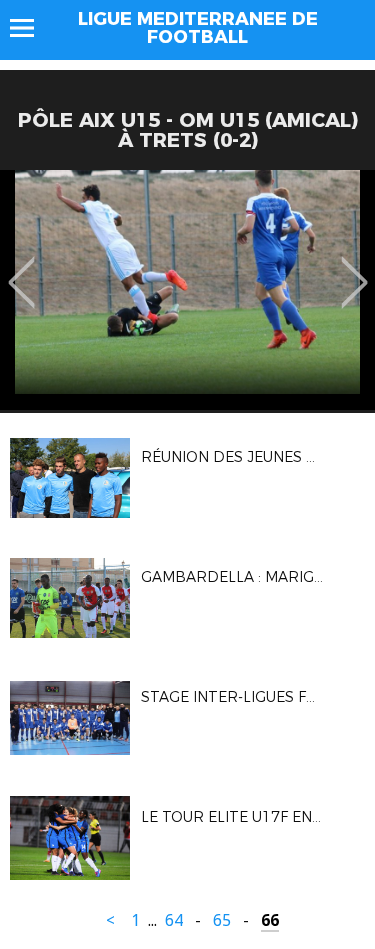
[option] (187, 290)
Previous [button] (21, 268)
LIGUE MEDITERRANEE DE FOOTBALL (198, 28)
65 (222, 920)
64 (174, 920)
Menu (31, 28)
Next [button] (354, 268)
